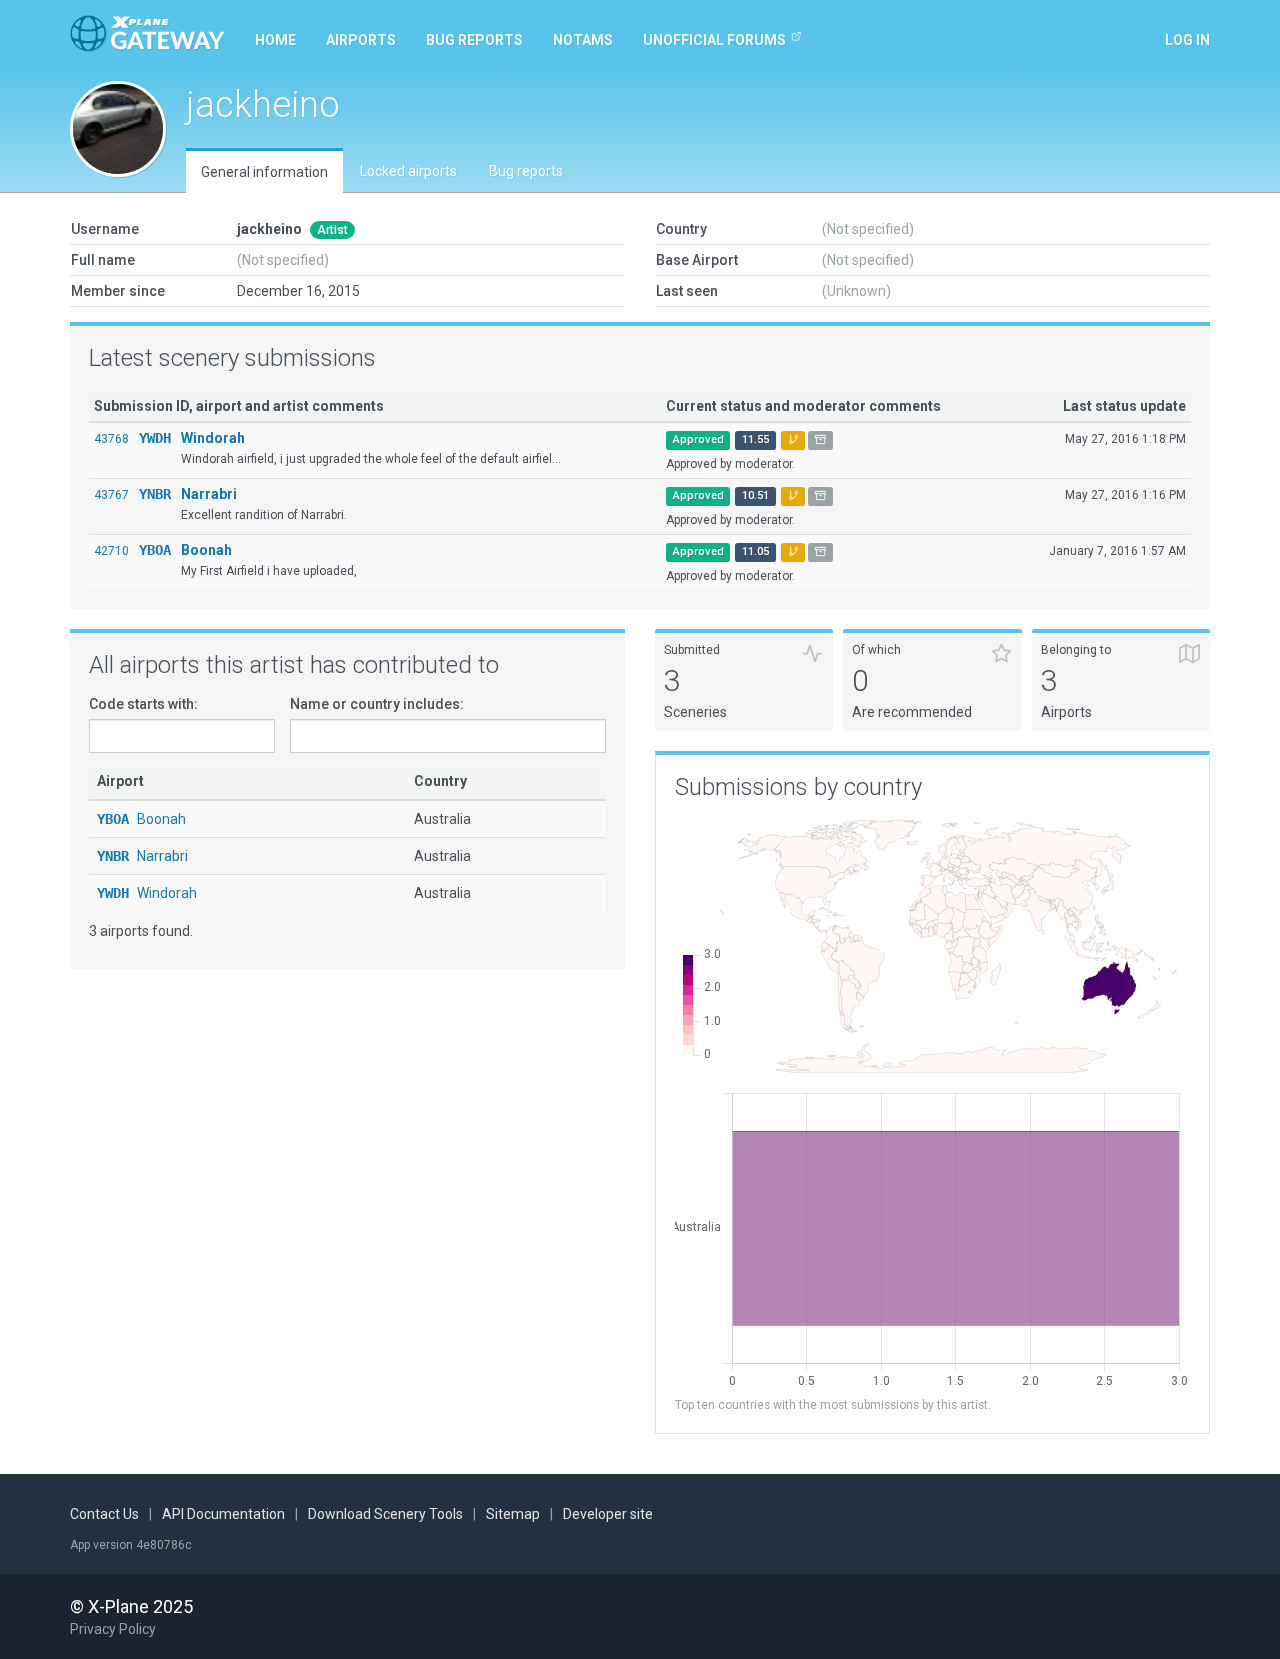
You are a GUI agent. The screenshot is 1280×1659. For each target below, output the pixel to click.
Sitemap (513, 1514)
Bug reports (474, 40)
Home (275, 40)
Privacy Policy (113, 1629)
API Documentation (223, 1514)
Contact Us (104, 1514)
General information (264, 172)
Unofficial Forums (714, 40)
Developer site (608, 1514)
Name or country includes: (377, 704)
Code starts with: (143, 704)
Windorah (213, 438)
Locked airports (408, 171)
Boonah (206, 550)
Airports (361, 40)
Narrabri (209, 494)
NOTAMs (583, 40)
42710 (111, 551)
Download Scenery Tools (385, 1514)
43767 (111, 495)
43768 (111, 439)
